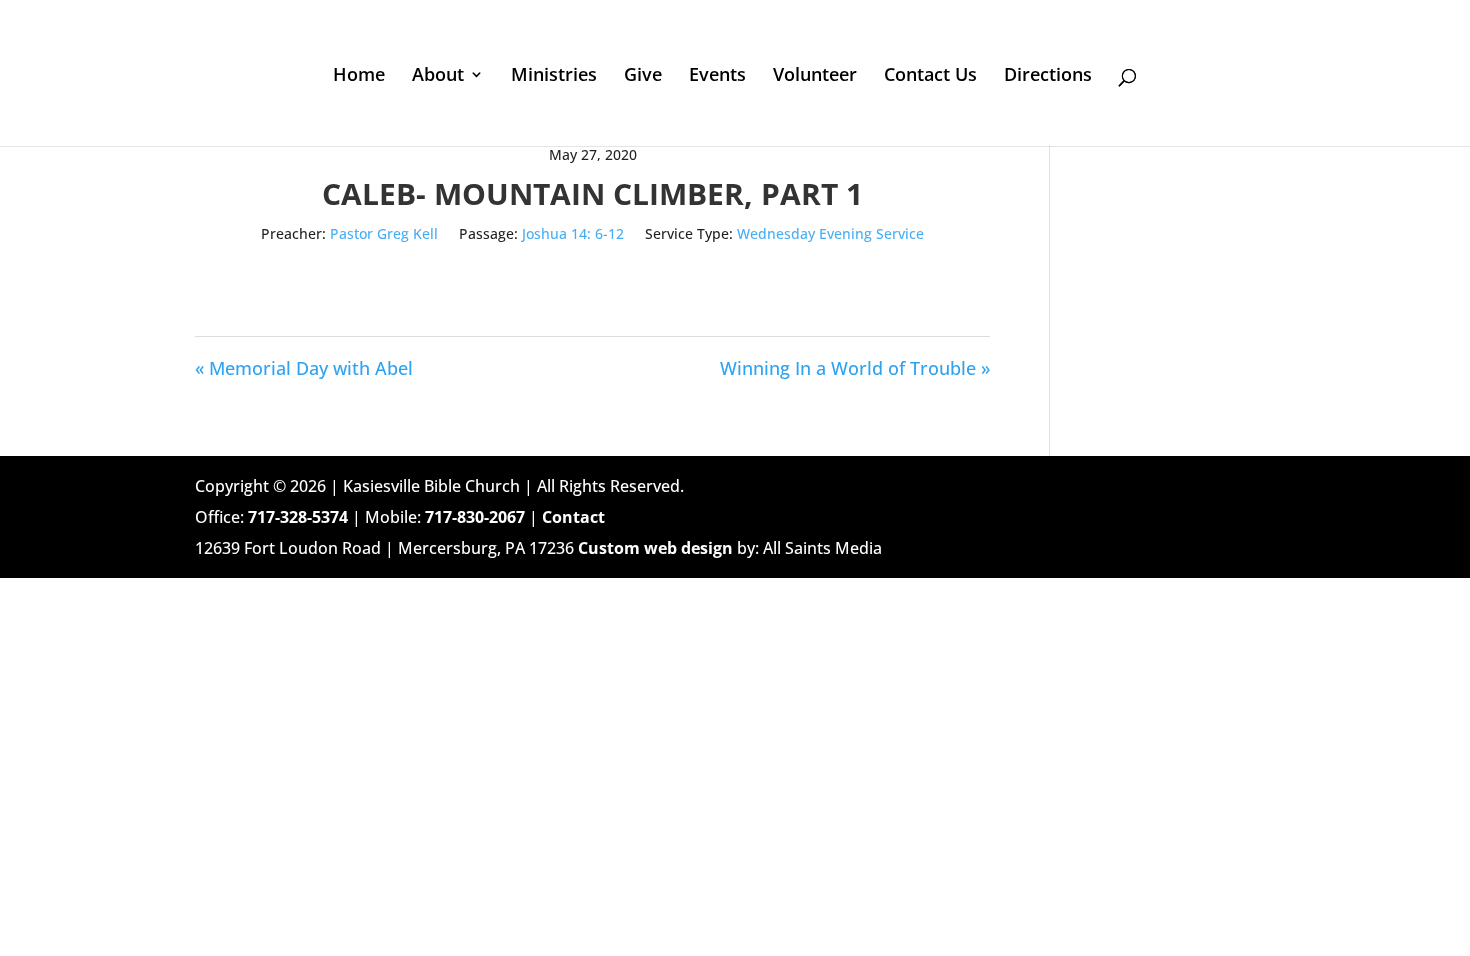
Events (717, 76)
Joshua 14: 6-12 (573, 233)
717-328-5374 (298, 517)
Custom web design (655, 548)
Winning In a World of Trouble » (855, 368)
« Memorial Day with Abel (304, 368)
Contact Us (930, 76)
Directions (1048, 76)
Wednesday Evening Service (830, 233)
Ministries (554, 76)
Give (643, 76)
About (438, 76)
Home (359, 76)
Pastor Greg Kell (384, 233)
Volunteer (815, 76)
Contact (573, 517)
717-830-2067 (475, 517)
